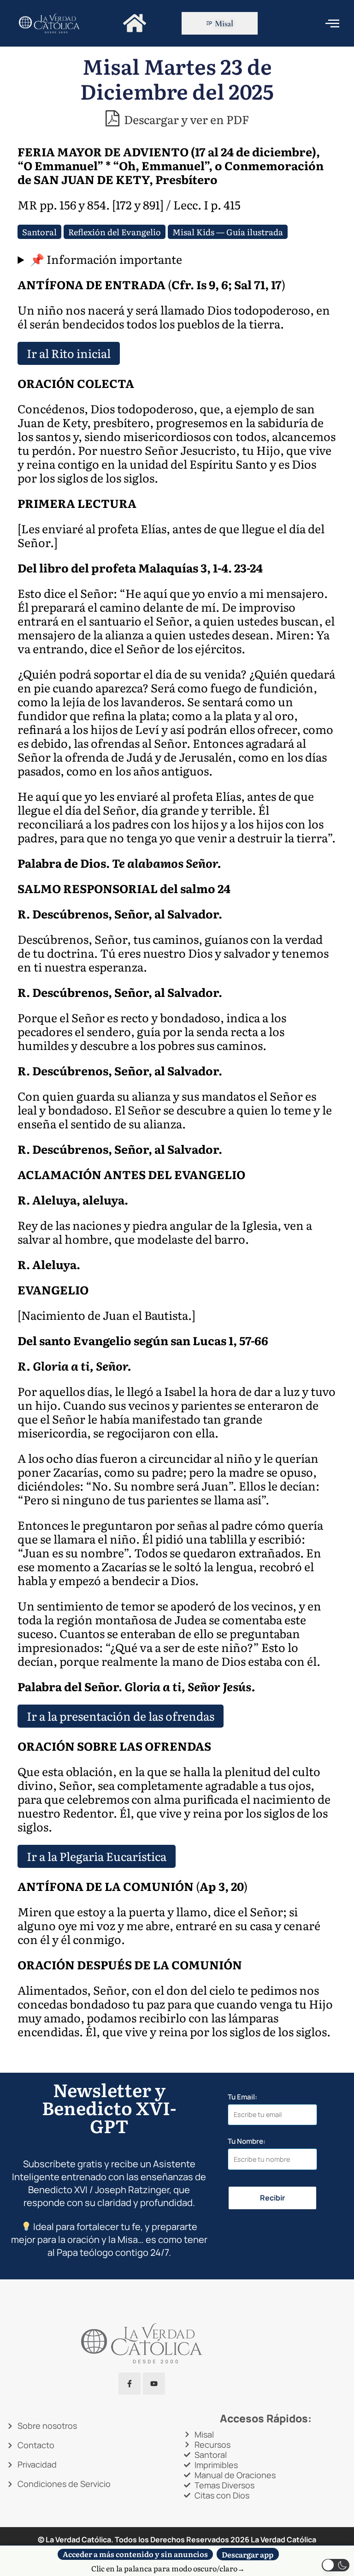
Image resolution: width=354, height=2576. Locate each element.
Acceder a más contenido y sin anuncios (135, 2554)
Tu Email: (242, 2097)
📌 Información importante (106, 259)
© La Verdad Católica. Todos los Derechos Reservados (144, 2540)
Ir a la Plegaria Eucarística (97, 1856)
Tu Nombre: (247, 2142)
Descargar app (248, 2554)
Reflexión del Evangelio (115, 232)
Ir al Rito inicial (69, 353)
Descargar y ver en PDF (185, 119)
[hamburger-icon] (332, 23)
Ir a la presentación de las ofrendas (121, 1716)
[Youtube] (154, 2384)
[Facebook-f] (130, 2384)
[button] (336, 2565)
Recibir (272, 2198)
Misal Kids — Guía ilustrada (228, 232)
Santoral (39, 232)
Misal (224, 23)
